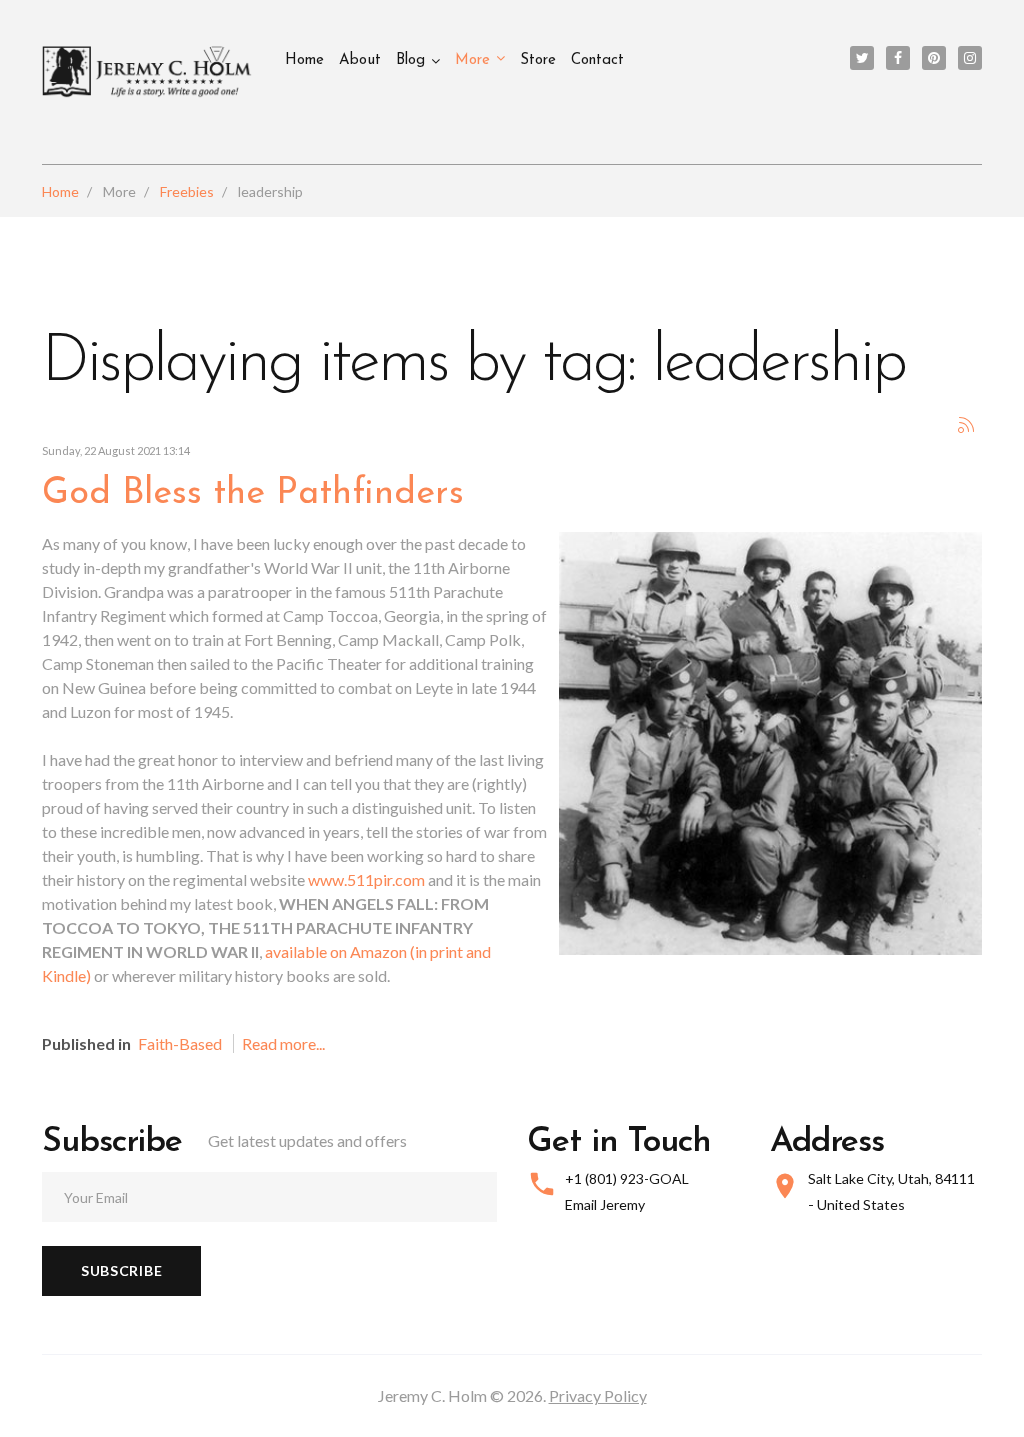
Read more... (283, 1043)
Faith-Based (180, 1043)
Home (304, 60)
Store (538, 60)
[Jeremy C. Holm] (148, 72)
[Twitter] (862, 58)
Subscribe (121, 1270)
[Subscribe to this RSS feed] (966, 425)
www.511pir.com (366, 879)
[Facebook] (898, 58)
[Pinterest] (934, 58)
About (360, 60)
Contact (597, 60)
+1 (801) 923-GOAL (627, 1178)
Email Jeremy (605, 1204)
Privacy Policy (598, 1395)
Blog (410, 60)
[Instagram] (970, 58)
